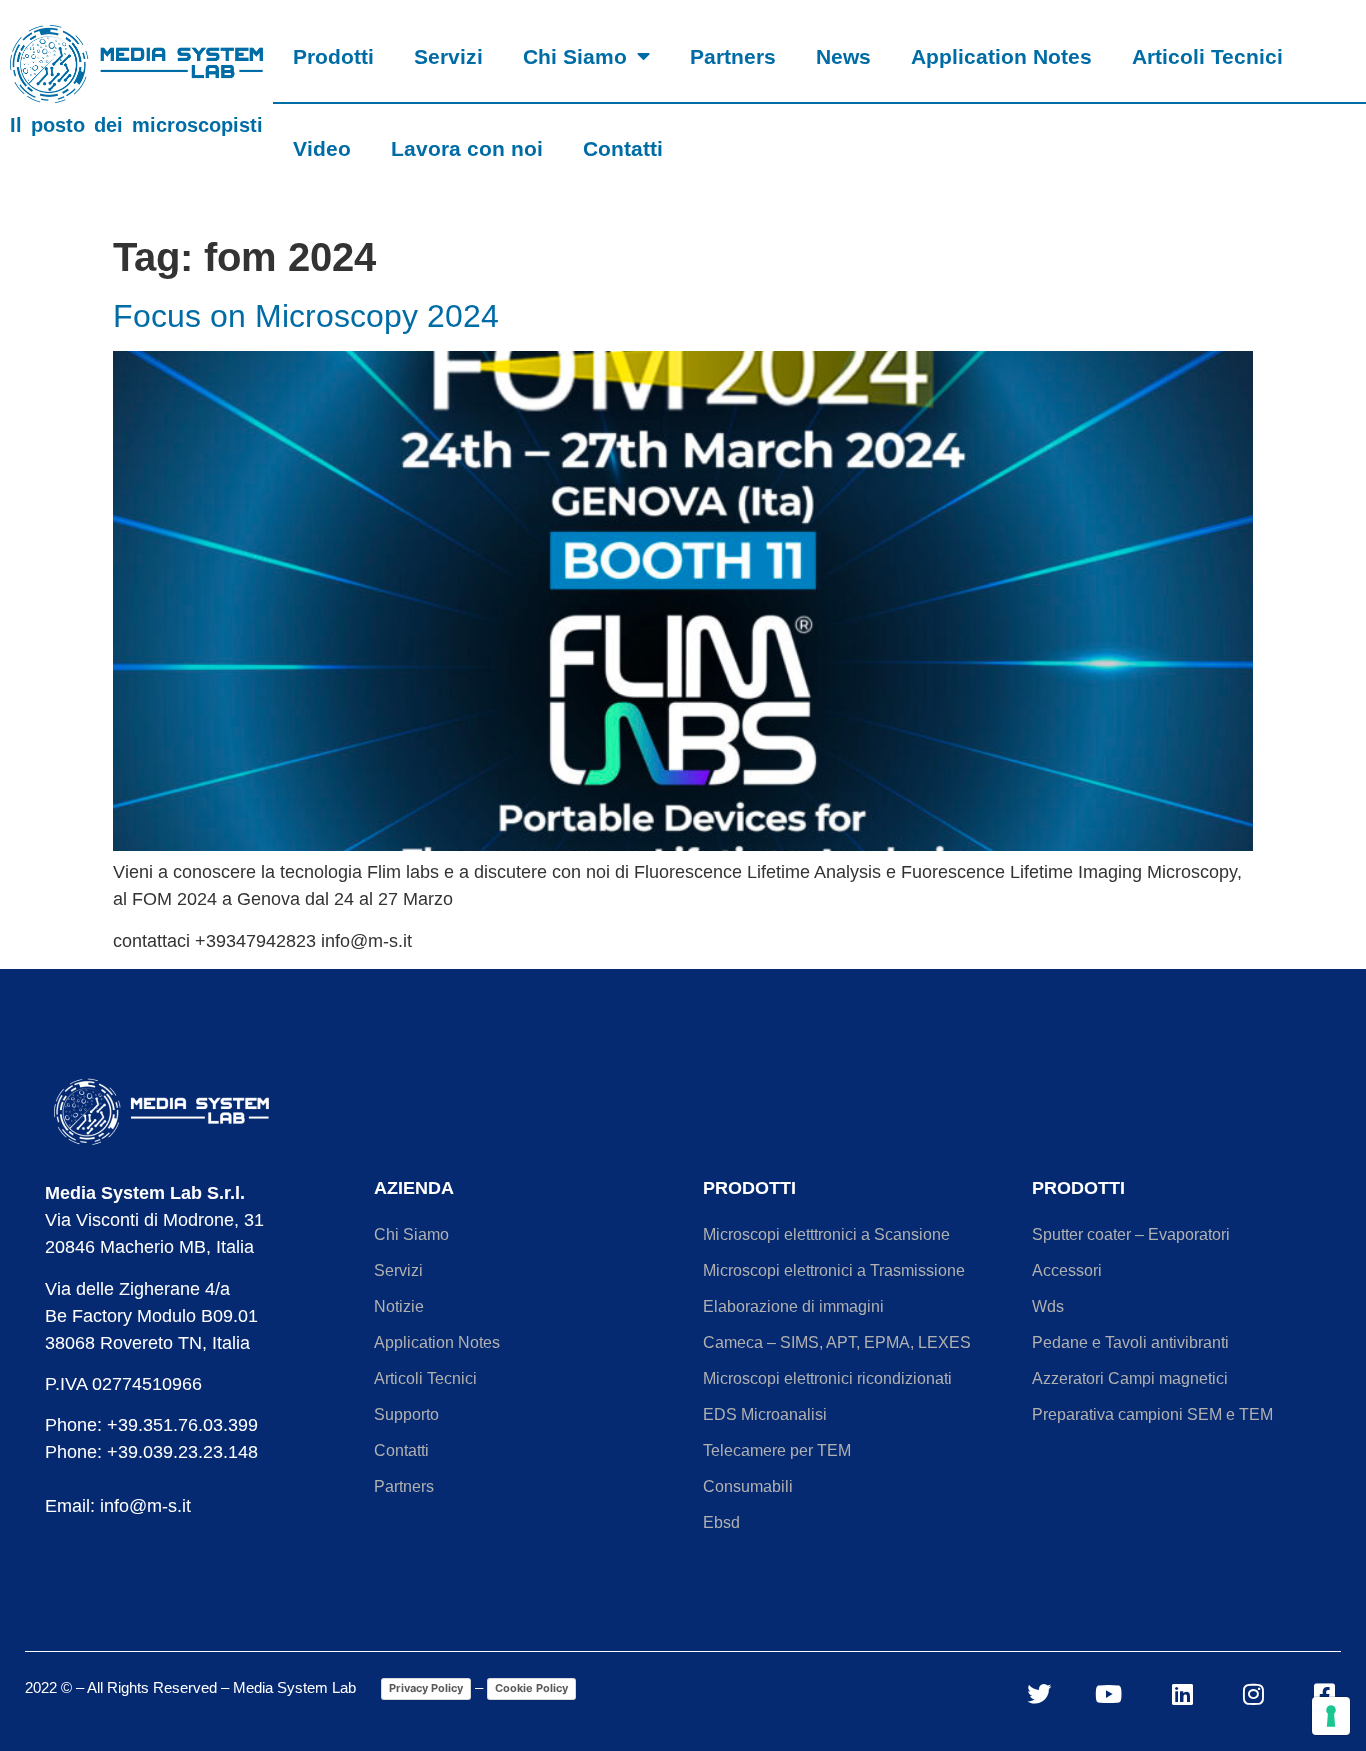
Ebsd (721, 1522)
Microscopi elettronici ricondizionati (827, 1378)
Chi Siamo (575, 56)
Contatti (623, 148)
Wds (1048, 1306)
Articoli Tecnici (1207, 56)
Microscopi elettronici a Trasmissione (834, 1270)
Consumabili (748, 1486)
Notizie (399, 1306)
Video (322, 148)
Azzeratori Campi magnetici (1130, 1378)
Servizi (448, 56)
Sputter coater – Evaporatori (1131, 1234)
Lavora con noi (467, 148)
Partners (733, 56)
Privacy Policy (426, 1688)
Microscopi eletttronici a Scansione (826, 1234)
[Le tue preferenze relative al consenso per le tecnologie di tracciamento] (1331, 1716)
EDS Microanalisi (765, 1414)
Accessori (1067, 1270)
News (843, 56)
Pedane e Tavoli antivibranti (1130, 1342)
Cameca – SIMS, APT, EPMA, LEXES (837, 1342)
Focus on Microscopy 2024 (306, 316)
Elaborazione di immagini (793, 1306)
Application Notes (1001, 56)
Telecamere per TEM (777, 1450)
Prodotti (333, 56)
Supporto (406, 1414)
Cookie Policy (531, 1688)
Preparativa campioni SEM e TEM (1152, 1414)
